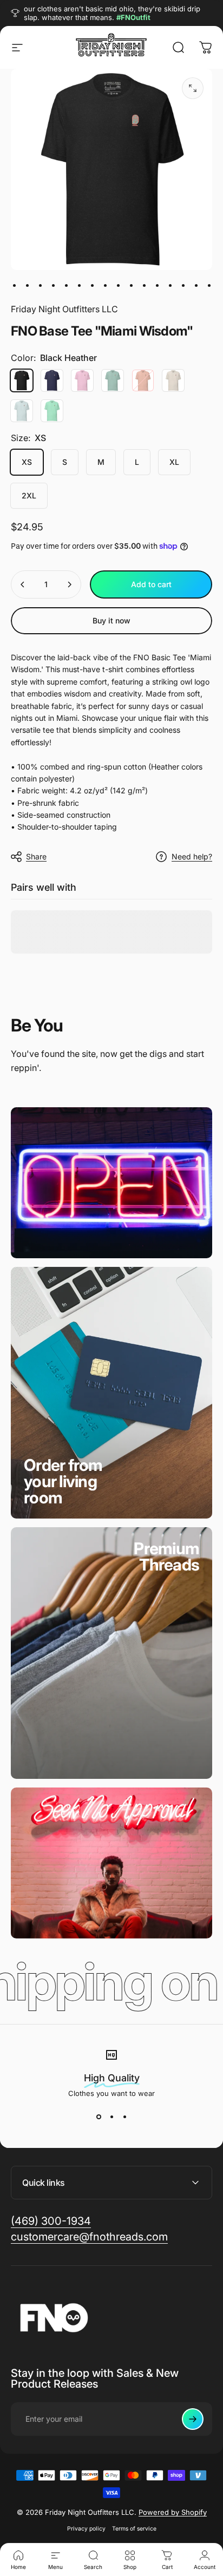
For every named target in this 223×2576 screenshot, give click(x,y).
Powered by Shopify (173, 2512)
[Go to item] (14, 285)
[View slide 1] (99, 2117)
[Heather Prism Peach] (143, 380)
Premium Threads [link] (166, 1556)
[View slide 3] (124, 2117)
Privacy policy (86, 2529)
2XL (29, 495)
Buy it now (111, 620)
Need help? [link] (192, 856)
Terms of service (134, 2529)
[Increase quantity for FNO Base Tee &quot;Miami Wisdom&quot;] (69, 584)
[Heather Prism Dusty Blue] (113, 380)
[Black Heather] (22, 380)
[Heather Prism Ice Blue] (22, 411)
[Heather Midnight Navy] (52, 380)
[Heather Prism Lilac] (82, 380)
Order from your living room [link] (63, 1481)
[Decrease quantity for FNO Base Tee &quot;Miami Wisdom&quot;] (23, 584)
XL (174, 462)
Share (36, 856)
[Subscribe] (193, 2419)
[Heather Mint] (52, 411)
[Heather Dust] (173, 380)
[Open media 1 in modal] (193, 88)
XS (27, 462)
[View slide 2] (111, 2117)
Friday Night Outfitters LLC (64, 309)
